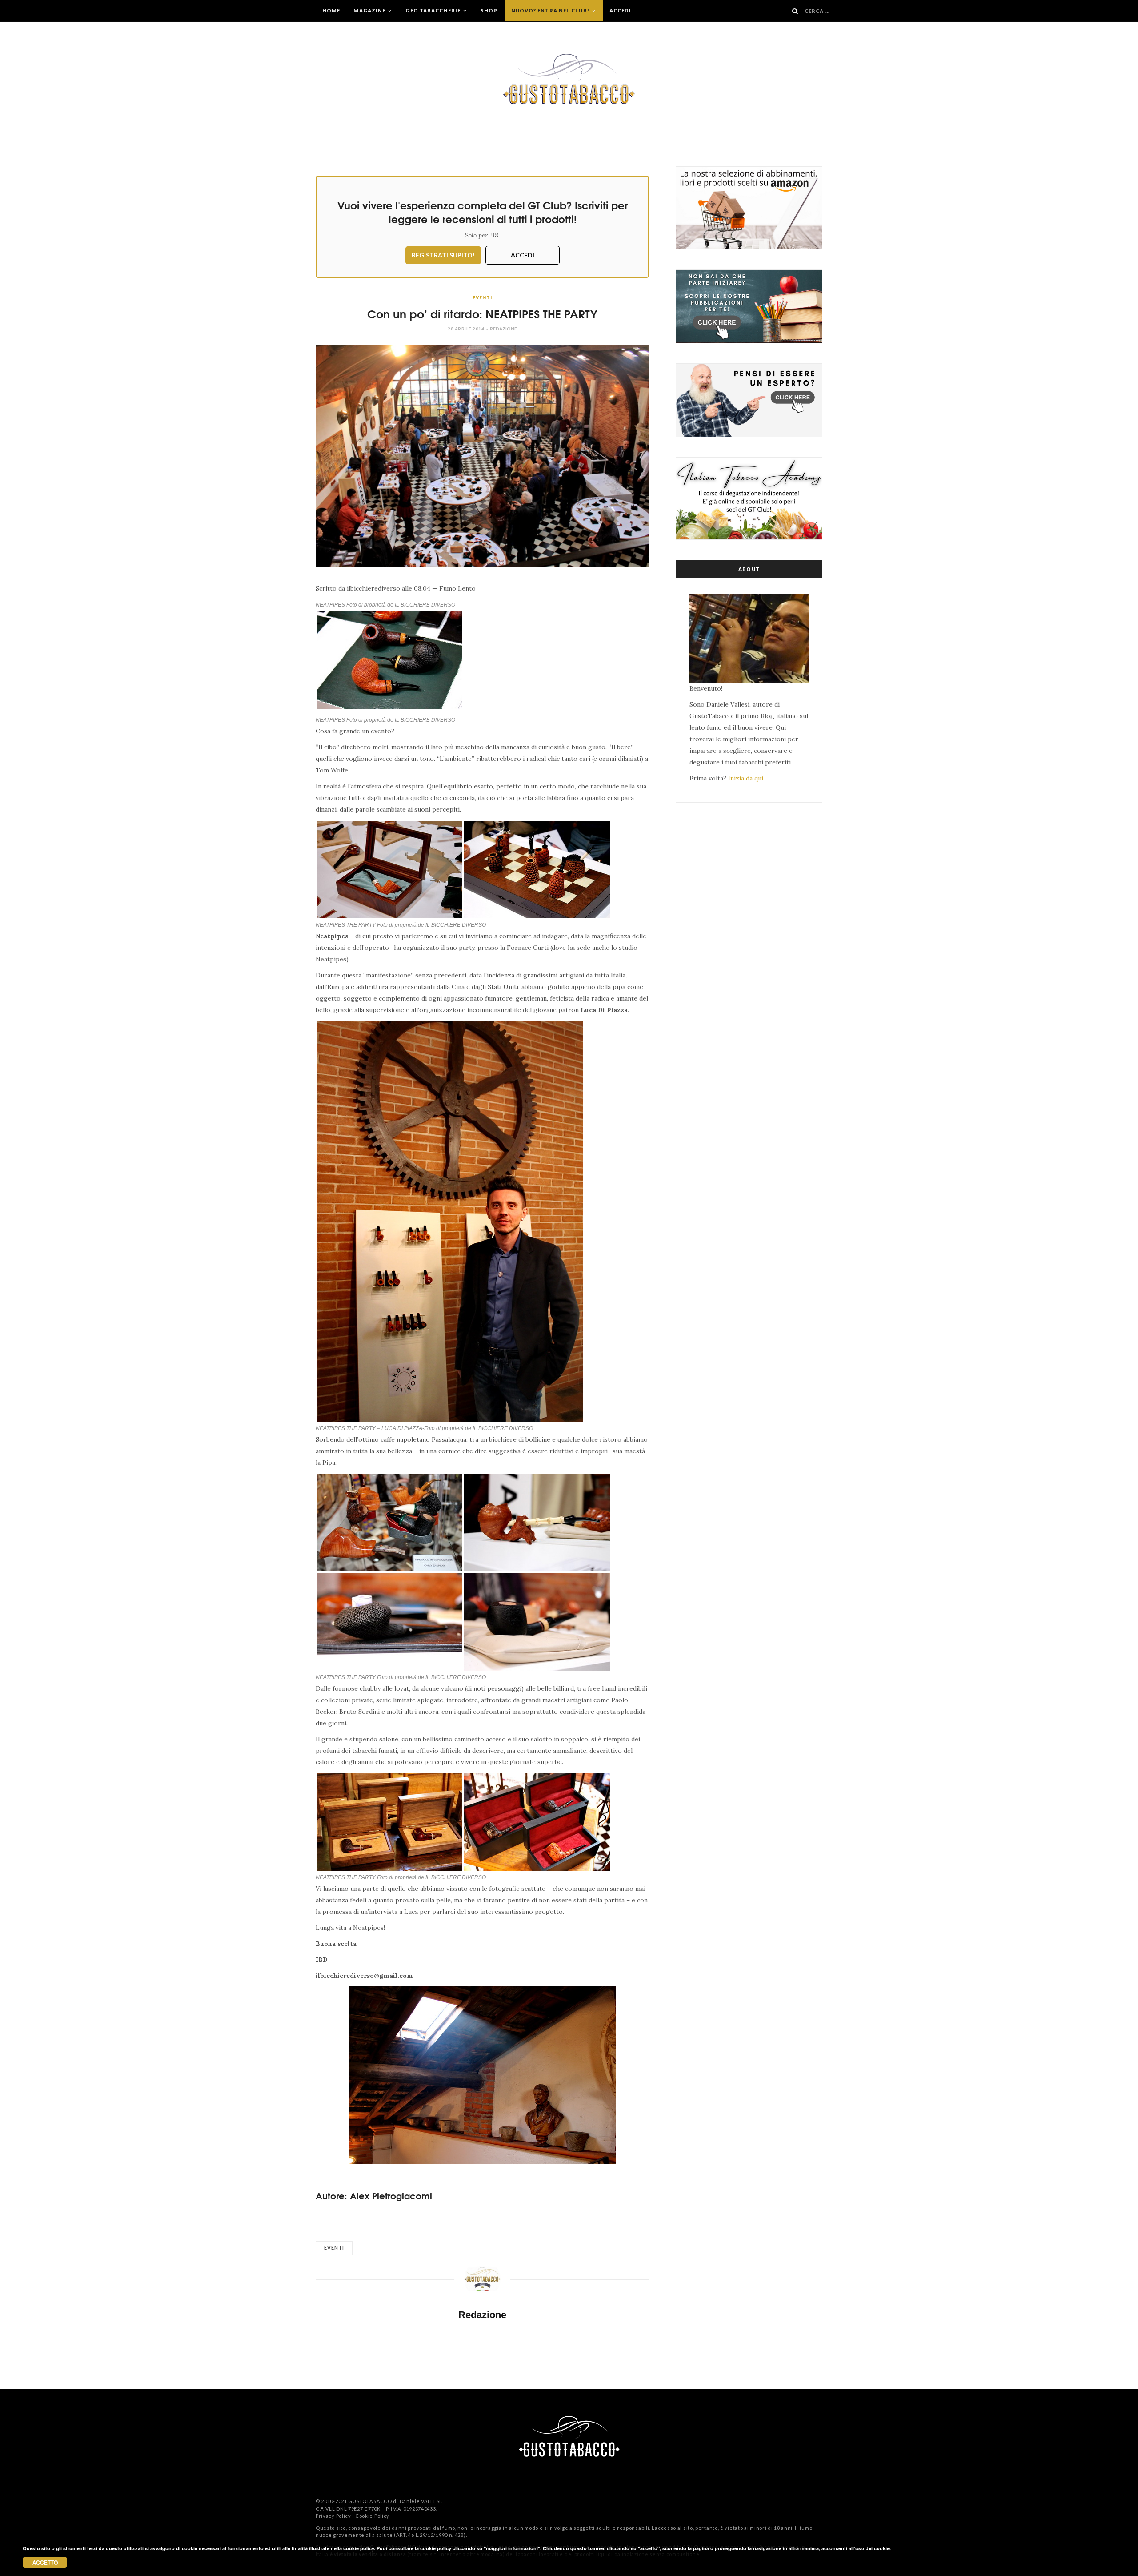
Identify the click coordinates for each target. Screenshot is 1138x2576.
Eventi (482, 297)
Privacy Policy (333, 2516)
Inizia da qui (746, 778)
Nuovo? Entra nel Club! (551, 10)
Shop (489, 10)
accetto (45, 2562)
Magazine (370, 10)
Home (331, 10)
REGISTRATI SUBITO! (443, 255)
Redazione (503, 329)
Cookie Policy (372, 2516)
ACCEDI (523, 255)
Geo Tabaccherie (434, 10)
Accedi (621, 10)
